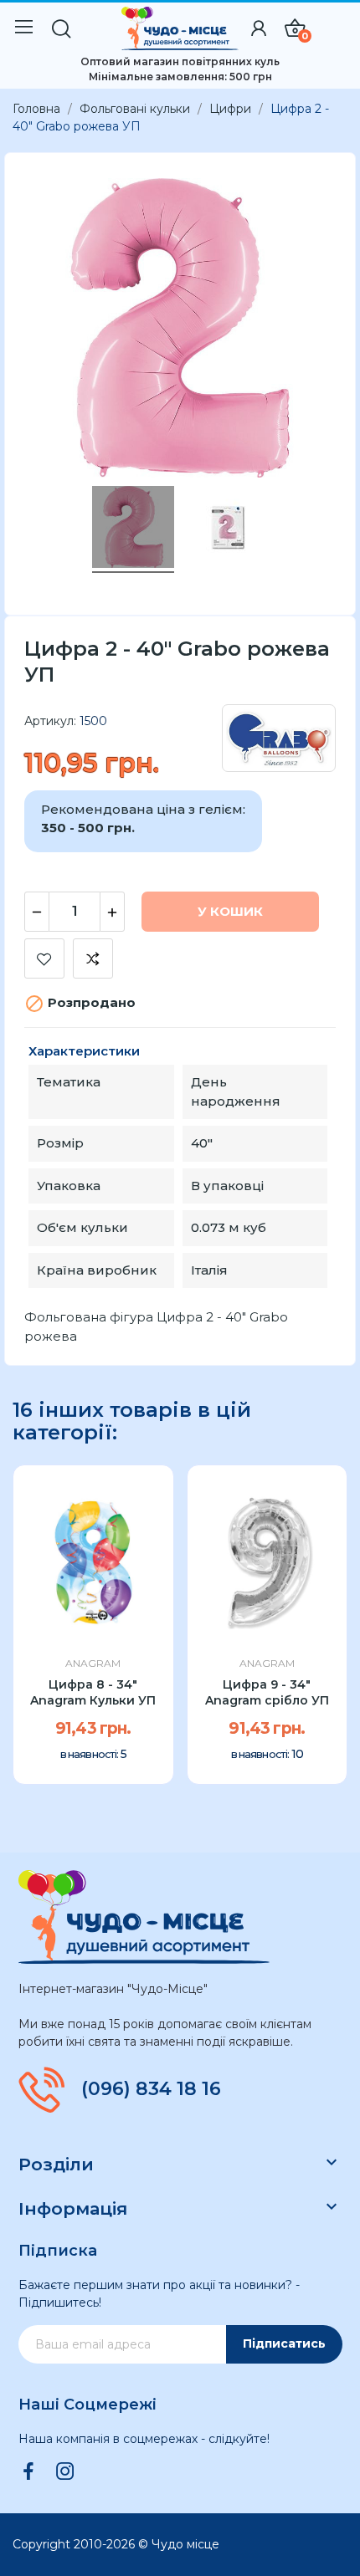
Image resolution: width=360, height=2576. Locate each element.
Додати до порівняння (93, 958)
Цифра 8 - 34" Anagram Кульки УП (93, 1693)
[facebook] (28, 2472)
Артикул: (50, 721)
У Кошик (230, 911)
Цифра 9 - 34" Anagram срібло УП (267, 1693)
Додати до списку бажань (44, 958)
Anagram (93, 1664)
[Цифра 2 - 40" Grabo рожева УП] (227, 529)
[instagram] (65, 2472)
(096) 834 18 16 (151, 2089)
